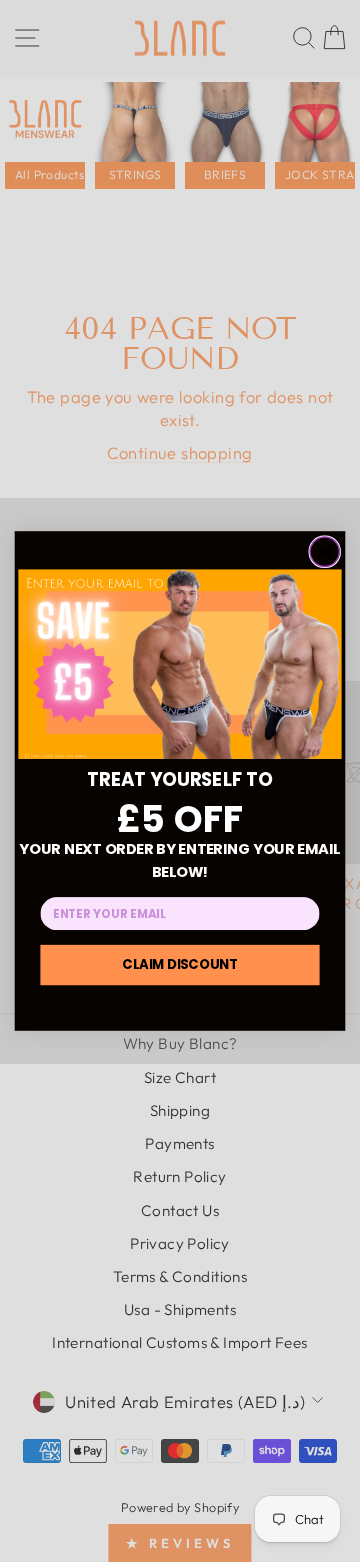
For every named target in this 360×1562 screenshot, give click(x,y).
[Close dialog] (324, 551)
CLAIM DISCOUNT (179, 964)
